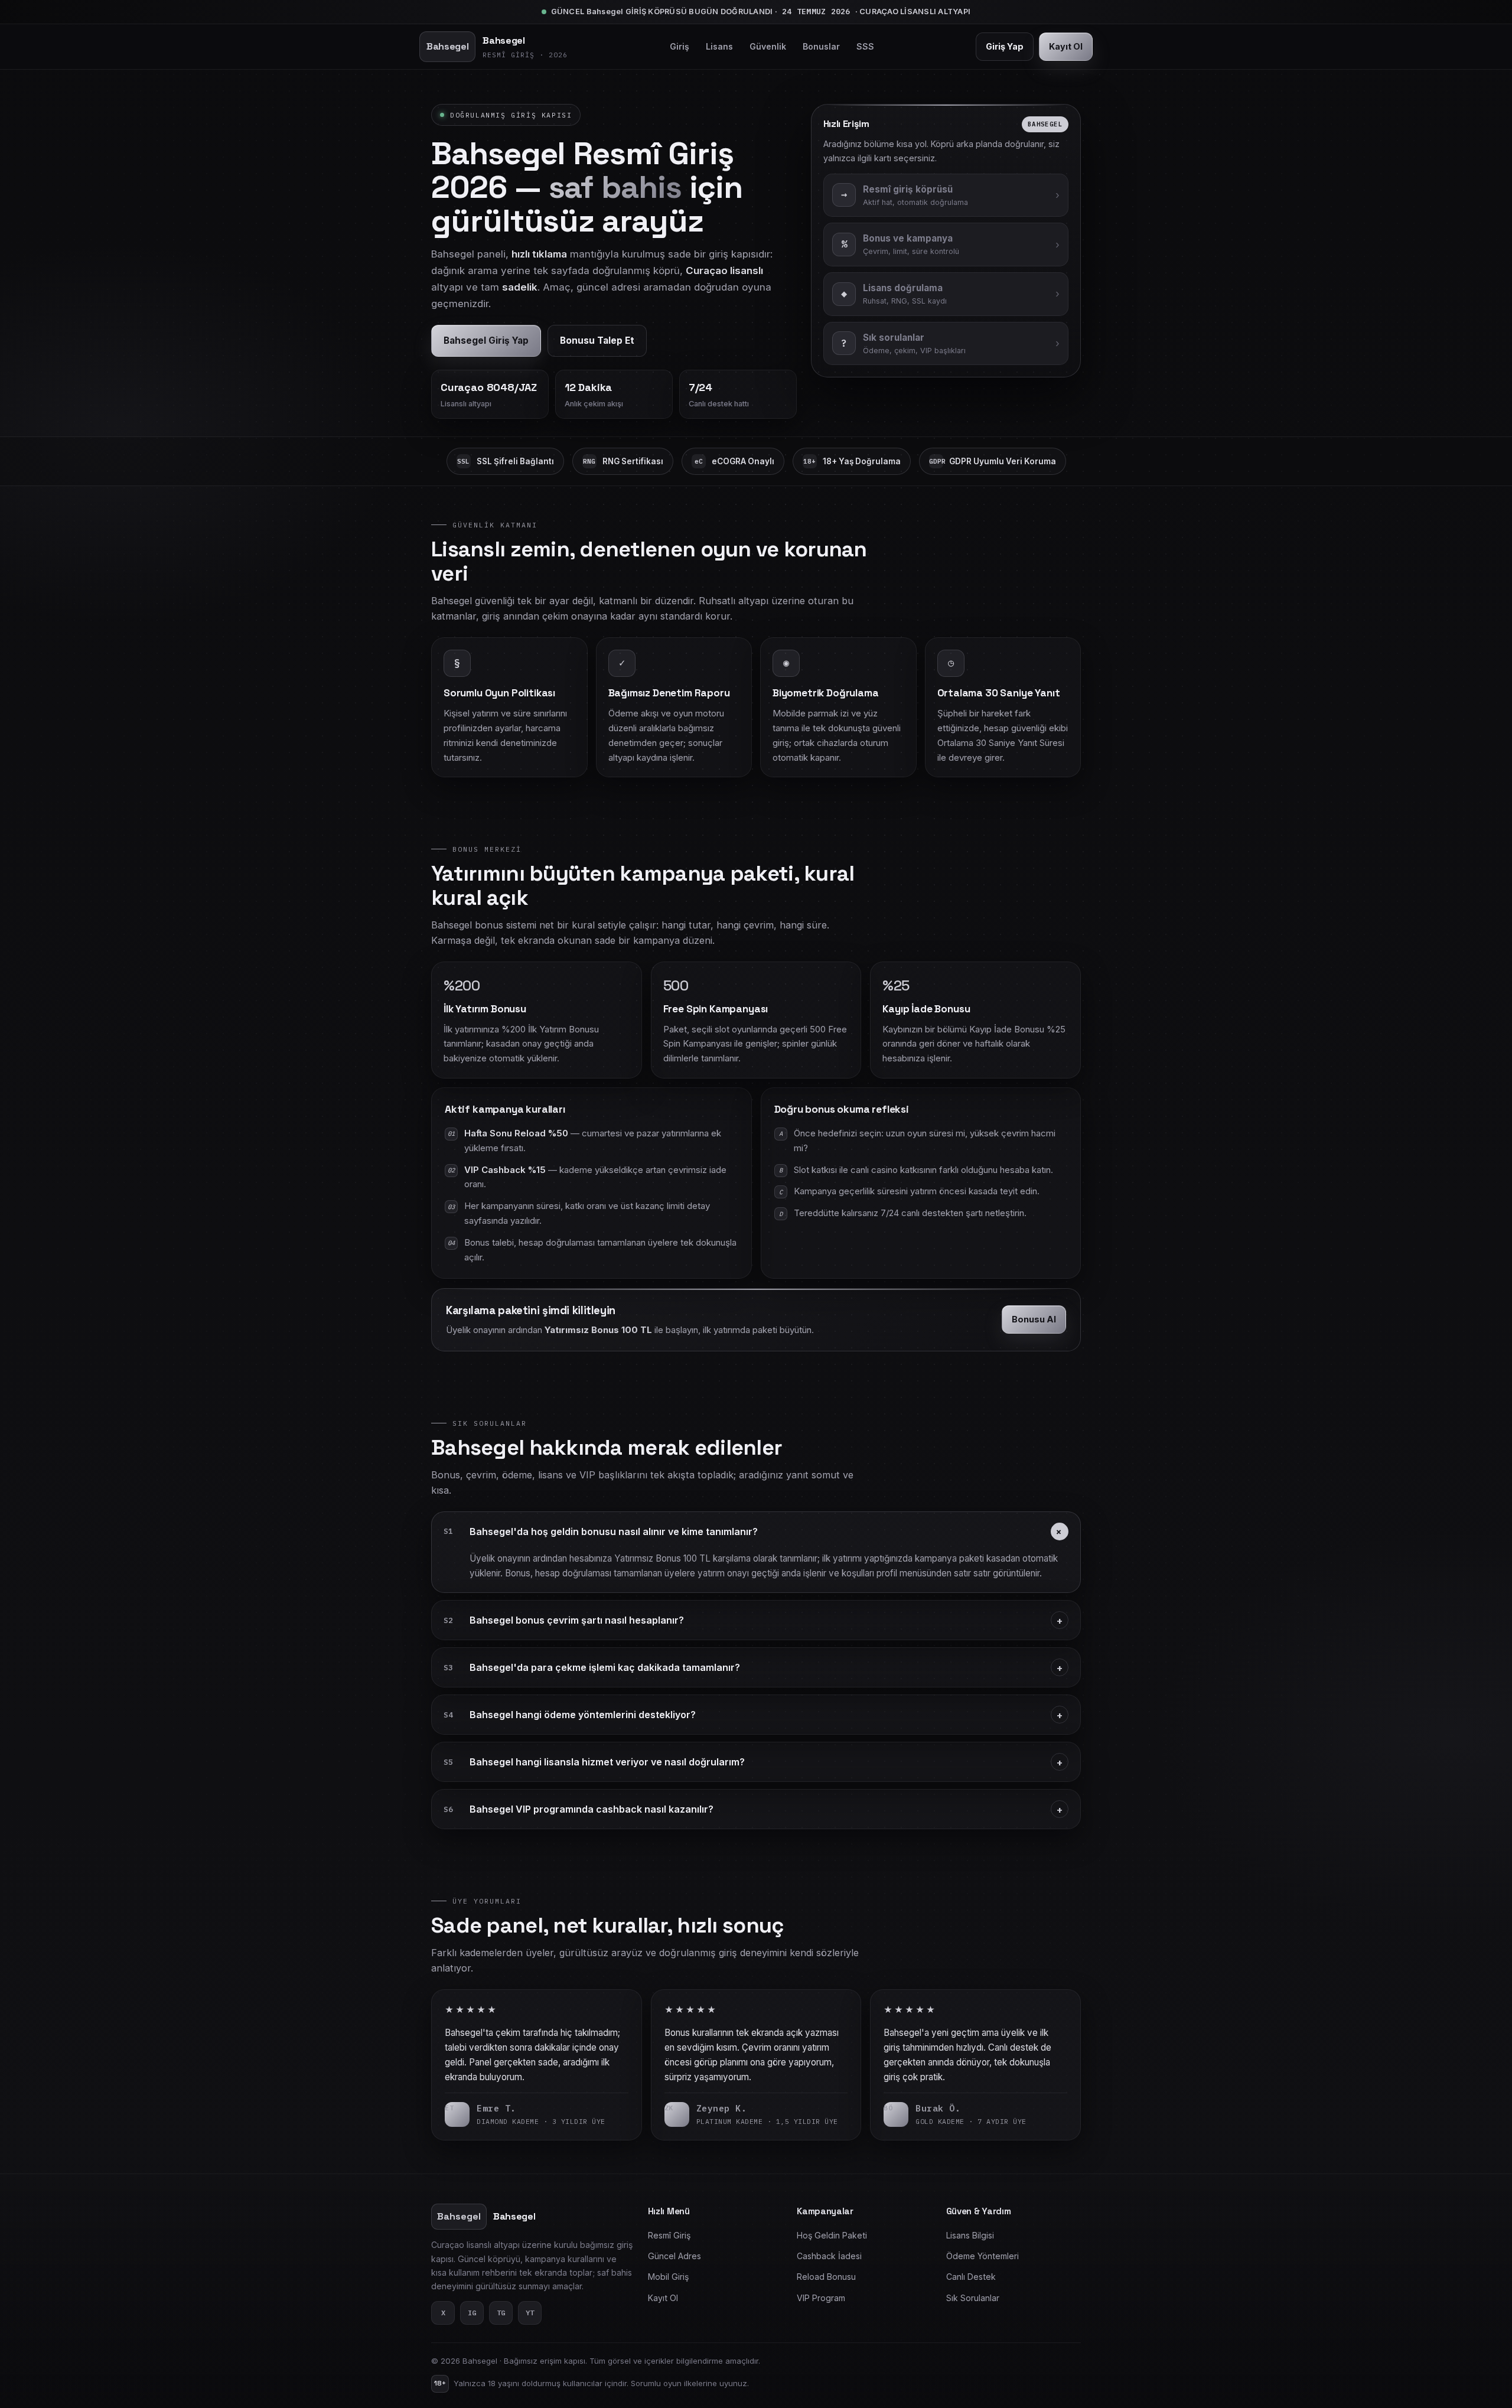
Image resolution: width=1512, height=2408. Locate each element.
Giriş (680, 46)
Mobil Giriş (668, 2277)
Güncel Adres (674, 2256)
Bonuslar (821, 46)
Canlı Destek (971, 2277)
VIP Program (821, 2298)
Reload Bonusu (826, 2277)
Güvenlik (768, 46)
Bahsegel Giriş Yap (486, 340)
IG (472, 2313)
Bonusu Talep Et (597, 340)
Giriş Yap (1005, 46)
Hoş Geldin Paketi (832, 2235)
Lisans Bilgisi (970, 2235)
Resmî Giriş (669, 2235)
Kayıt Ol (1066, 46)
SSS (865, 46)
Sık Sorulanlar (973, 2298)
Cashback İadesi (829, 2256)
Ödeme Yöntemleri (983, 2256)
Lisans (719, 46)
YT (530, 2313)
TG (501, 2313)
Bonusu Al (1034, 1319)
